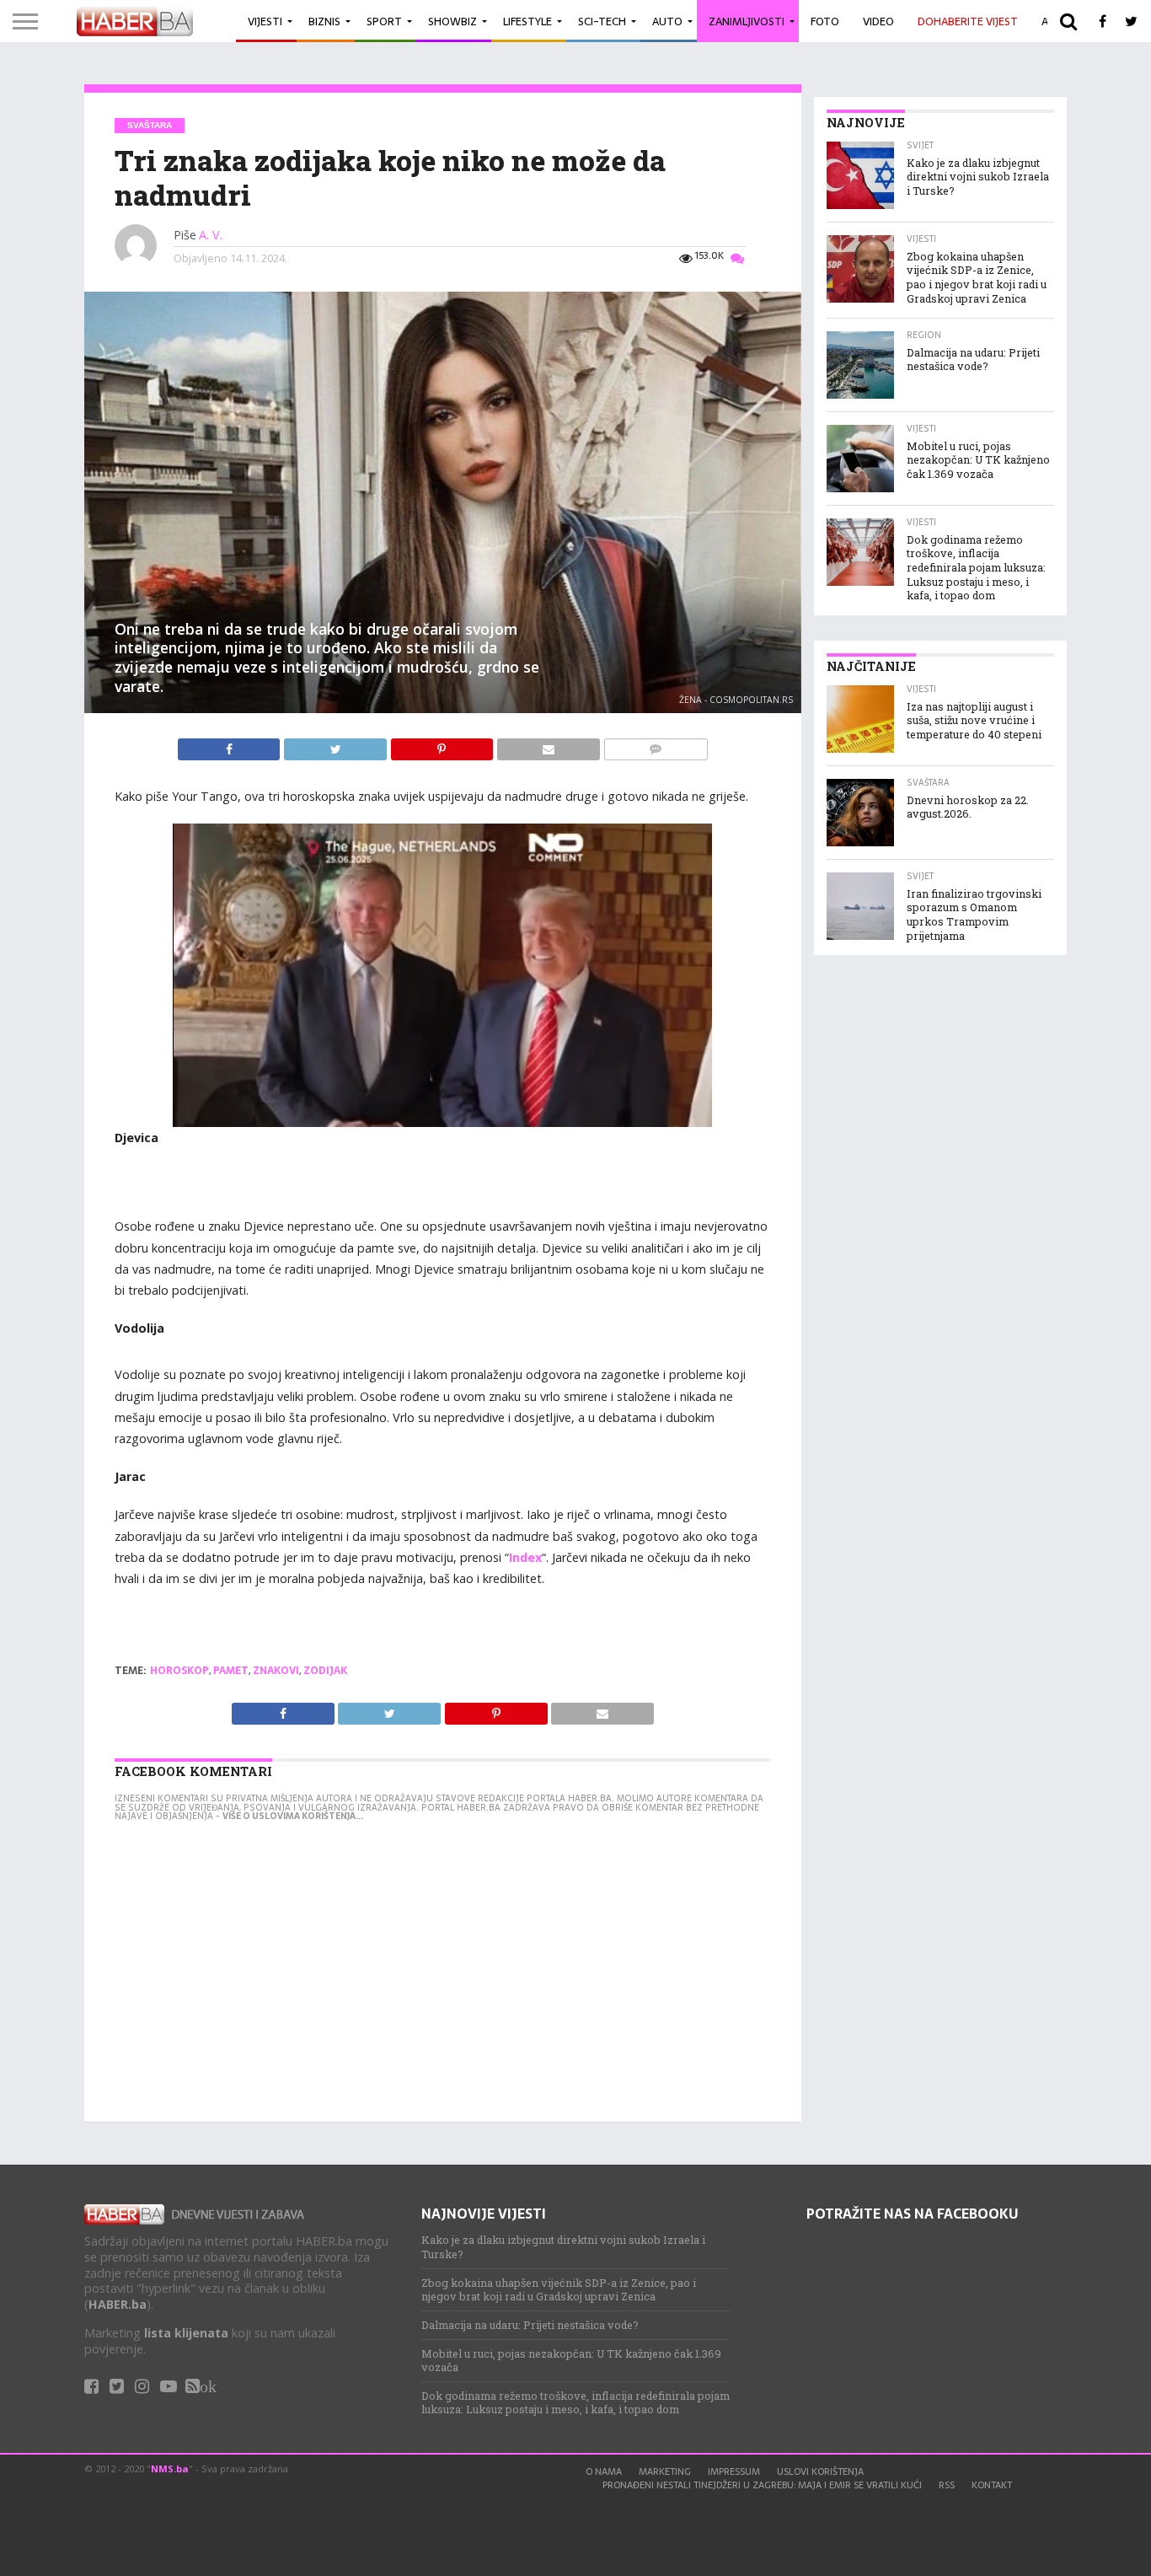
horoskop (179, 1671)
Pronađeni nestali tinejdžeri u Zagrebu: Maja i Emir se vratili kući (762, 2485)
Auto (667, 21)
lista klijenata (186, 2333)
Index (525, 1557)
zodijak (325, 1671)
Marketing (665, 2471)
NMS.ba (170, 2469)
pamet (231, 1671)
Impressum (734, 2471)
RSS (947, 2485)
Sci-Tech (602, 21)
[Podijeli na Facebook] (231, 745)
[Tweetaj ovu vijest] (336, 745)
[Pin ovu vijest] (443, 745)
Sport (384, 21)
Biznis (324, 21)
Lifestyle (527, 21)
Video (878, 21)
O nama (604, 2471)
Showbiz (452, 21)
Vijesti (265, 21)
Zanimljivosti (747, 21)
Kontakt (992, 2485)
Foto (825, 21)
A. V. (211, 235)
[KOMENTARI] (656, 745)
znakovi (276, 1671)
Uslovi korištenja (820, 2471)
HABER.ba (118, 2304)
